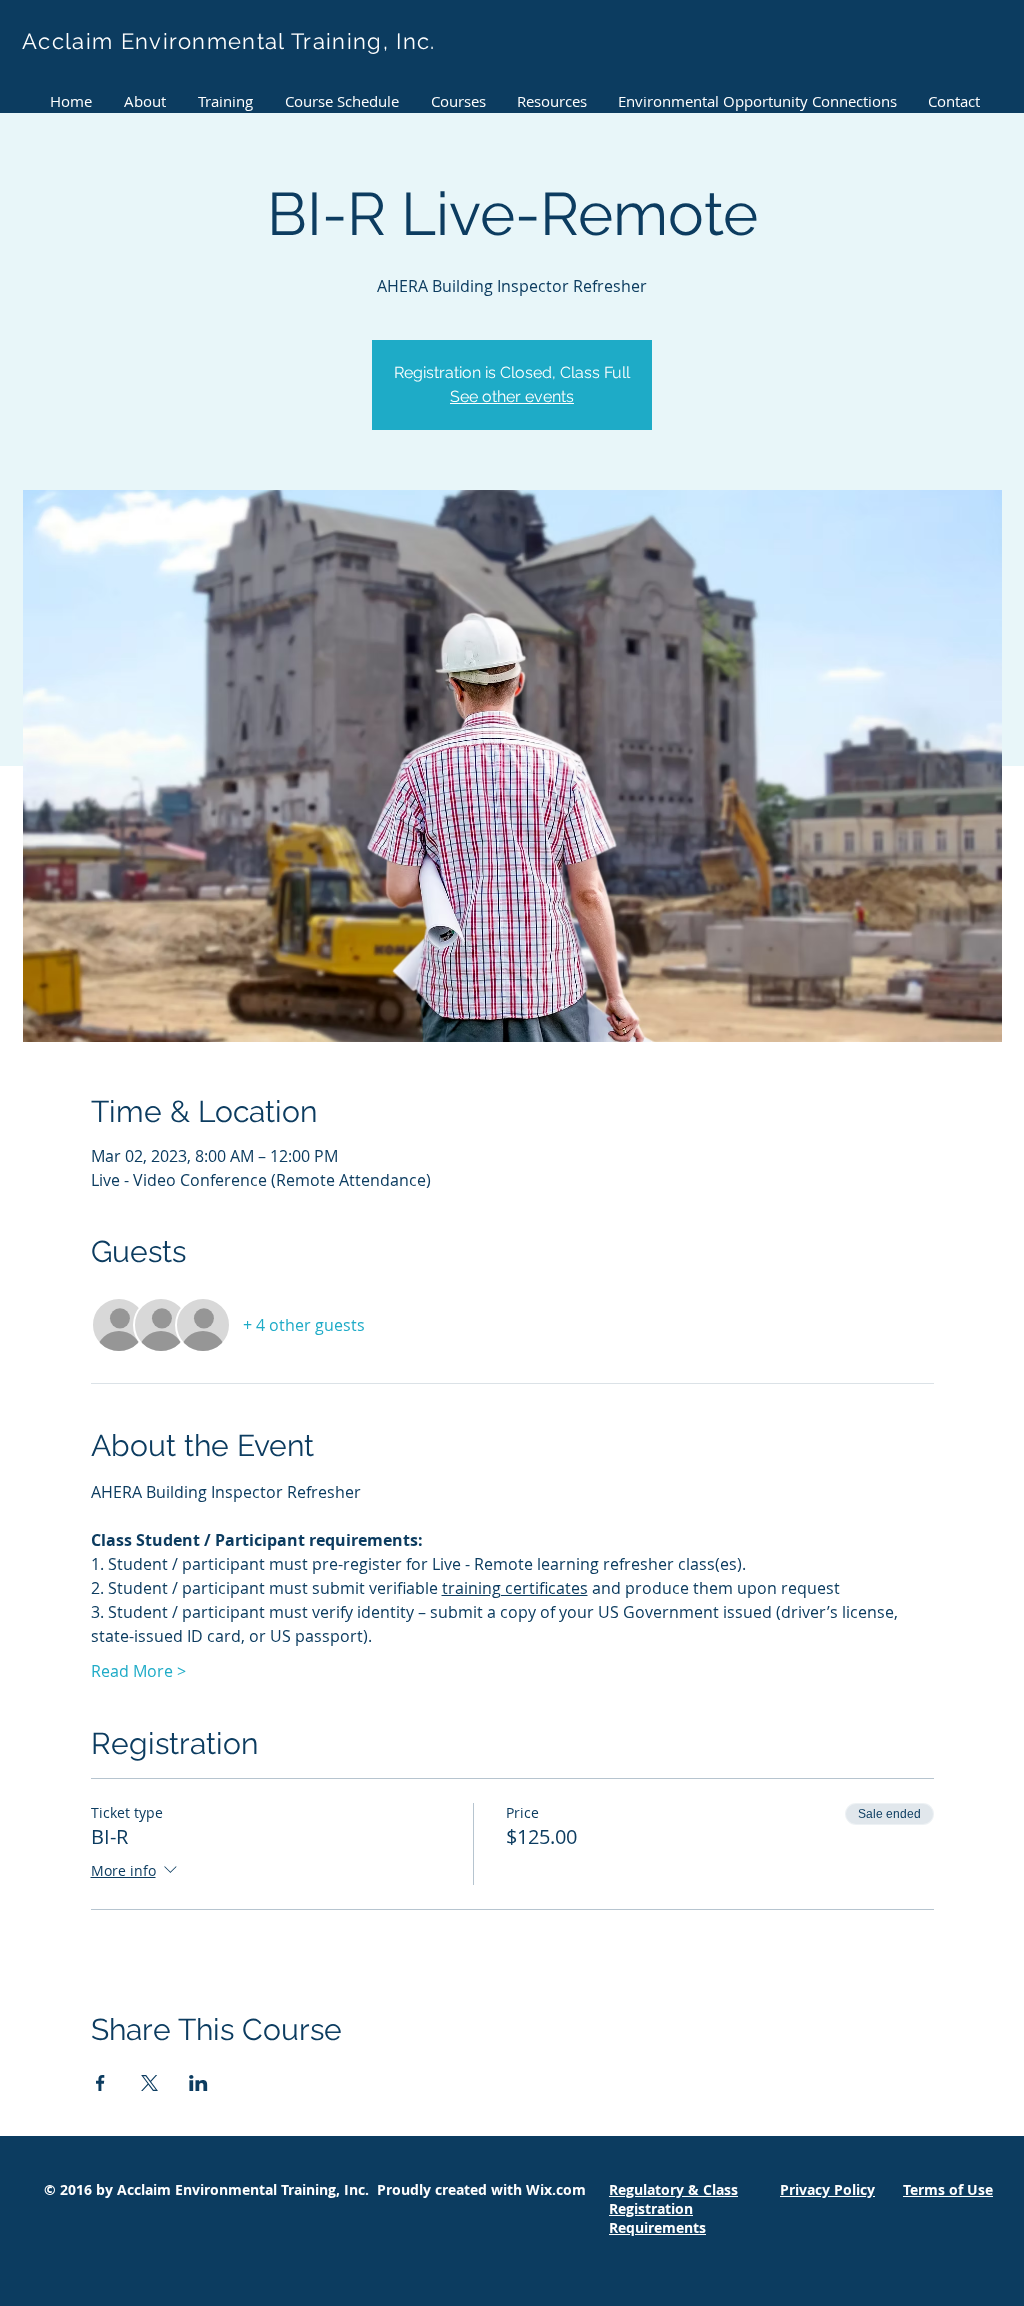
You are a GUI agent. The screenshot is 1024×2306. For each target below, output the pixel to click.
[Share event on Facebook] (100, 2083)
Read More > (138, 1671)
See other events (512, 396)
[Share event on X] (149, 2083)
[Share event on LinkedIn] (198, 2083)
